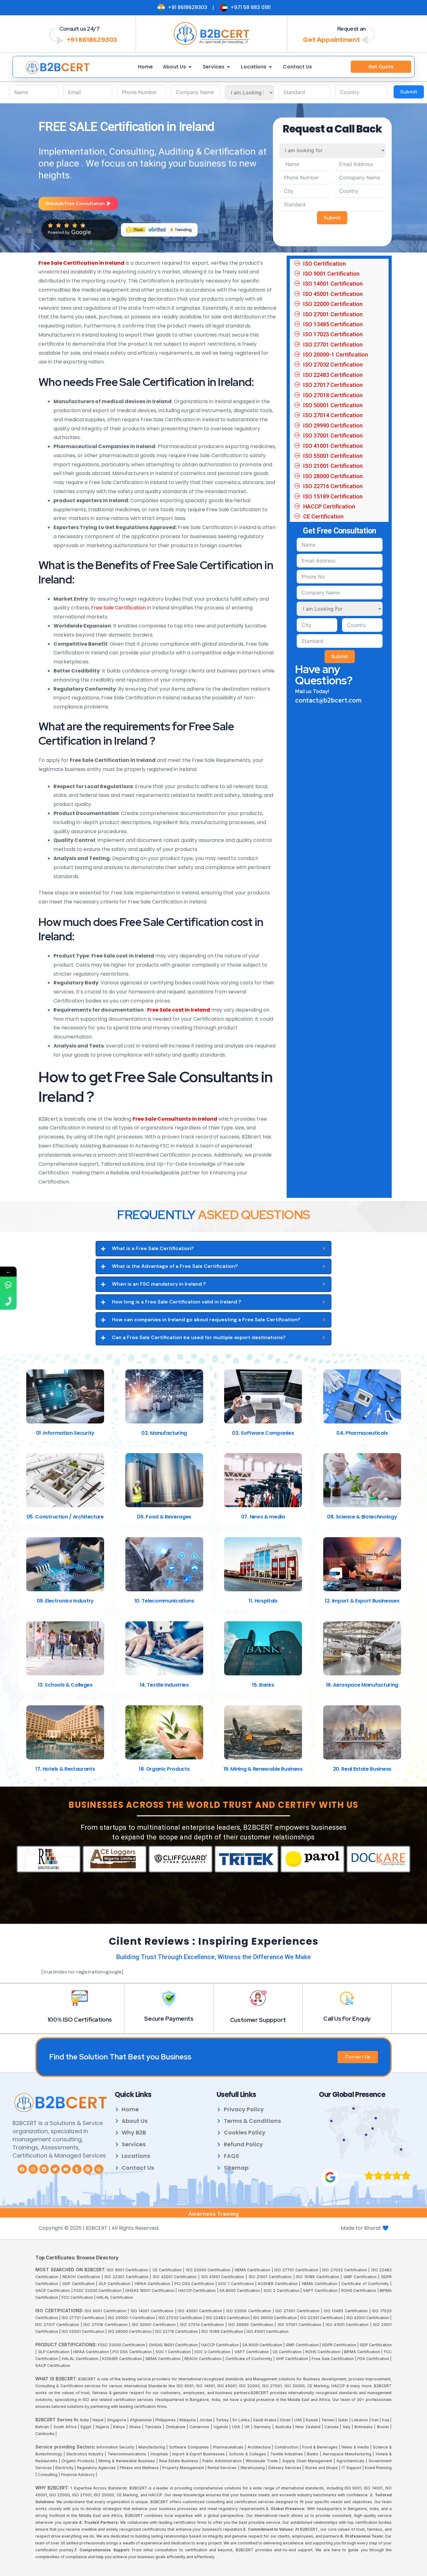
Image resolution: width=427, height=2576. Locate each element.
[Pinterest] (88, 2169)
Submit (409, 92)
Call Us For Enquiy (347, 2019)
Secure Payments (169, 2019)
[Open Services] (229, 67)
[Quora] (99, 2169)
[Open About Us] (190, 67)
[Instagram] (33, 2169)
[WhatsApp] (8, 1285)
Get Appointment (331, 40)
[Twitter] (55, 2169)
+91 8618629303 (92, 40)
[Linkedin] (44, 2169)
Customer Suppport (258, 2020)
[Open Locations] (270, 67)
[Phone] (8, 1301)
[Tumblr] (77, 2169)
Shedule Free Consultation (75, 203)
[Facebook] (22, 2169)
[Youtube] (66, 2169)
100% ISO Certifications (80, 2020)
